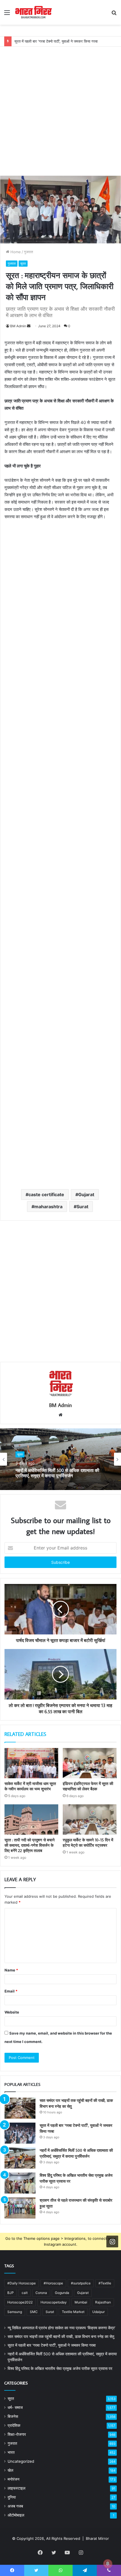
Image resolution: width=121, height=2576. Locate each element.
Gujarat (86, 1194)
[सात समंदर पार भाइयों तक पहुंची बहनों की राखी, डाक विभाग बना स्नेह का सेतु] (20, 2108)
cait (25, 2293)
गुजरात (28, 252)
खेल (10, 2470)
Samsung (15, 2312)
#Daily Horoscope (22, 2283)
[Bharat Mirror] (33, 12)
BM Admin (18, 326)
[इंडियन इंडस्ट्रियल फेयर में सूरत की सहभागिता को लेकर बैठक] (90, 1763)
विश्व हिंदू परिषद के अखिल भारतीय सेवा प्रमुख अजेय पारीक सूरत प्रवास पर (60, 2369)
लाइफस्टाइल (16, 2488)
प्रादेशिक (14, 2425)
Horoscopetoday (54, 2302)
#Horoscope (53, 2283)
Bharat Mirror (97, 2538)
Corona (41, 2293)
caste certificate (46, 1194)
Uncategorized (21, 2461)
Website (12, 2012)
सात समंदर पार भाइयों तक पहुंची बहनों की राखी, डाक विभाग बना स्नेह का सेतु (61, 2337)
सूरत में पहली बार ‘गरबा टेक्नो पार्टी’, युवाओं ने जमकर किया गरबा (56, 41)
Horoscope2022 (20, 2302)
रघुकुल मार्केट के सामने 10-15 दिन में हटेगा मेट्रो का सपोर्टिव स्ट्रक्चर (88, 1843)
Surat (82, 1207)
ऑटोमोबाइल (16, 2515)
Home (15, 252)
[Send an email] (29, 326)
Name (11, 1970)
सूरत (23, 263)
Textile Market (73, 2312)
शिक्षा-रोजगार (17, 2434)
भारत (11, 2452)
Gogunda (62, 2293)
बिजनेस (13, 2416)
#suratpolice (81, 2283)
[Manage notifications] (108, 2564)
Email (11, 1991)
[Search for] (114, 14)
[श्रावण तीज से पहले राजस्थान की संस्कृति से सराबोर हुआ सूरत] (20, 2208)
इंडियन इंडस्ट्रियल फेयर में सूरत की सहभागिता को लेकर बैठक (88, 1786)
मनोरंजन (14, 2479)
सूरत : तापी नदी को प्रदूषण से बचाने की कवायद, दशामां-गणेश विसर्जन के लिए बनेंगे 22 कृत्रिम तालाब (30, 1845)
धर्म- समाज (15, 2407)
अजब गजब (15, 2506)
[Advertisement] (60, 107)
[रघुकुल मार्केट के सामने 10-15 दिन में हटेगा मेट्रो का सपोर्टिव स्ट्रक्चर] (90, 1819)
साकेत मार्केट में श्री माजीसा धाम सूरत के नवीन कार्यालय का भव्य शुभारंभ (30, 1786)
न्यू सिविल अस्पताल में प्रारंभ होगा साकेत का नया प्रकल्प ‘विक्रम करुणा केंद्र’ (61, 2328)
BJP (11, 2293)
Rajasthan (103, 2302)
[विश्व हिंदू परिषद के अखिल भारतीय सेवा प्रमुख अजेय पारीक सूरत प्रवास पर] (20, 2183)
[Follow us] (112, 2241)
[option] (60, 1459)
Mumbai (81, 2302)
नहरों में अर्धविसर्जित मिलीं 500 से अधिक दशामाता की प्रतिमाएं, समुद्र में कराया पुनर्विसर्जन (57, 1473)
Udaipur (98, 2312)
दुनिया (12, 2497)
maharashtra (48, 1207)
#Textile (105, 2283)
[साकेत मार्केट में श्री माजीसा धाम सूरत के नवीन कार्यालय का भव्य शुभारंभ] (31, 1763)
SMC (34, 2312)
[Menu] (7, 14)
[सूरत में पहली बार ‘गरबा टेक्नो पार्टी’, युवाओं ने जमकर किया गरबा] (20, 2133)
